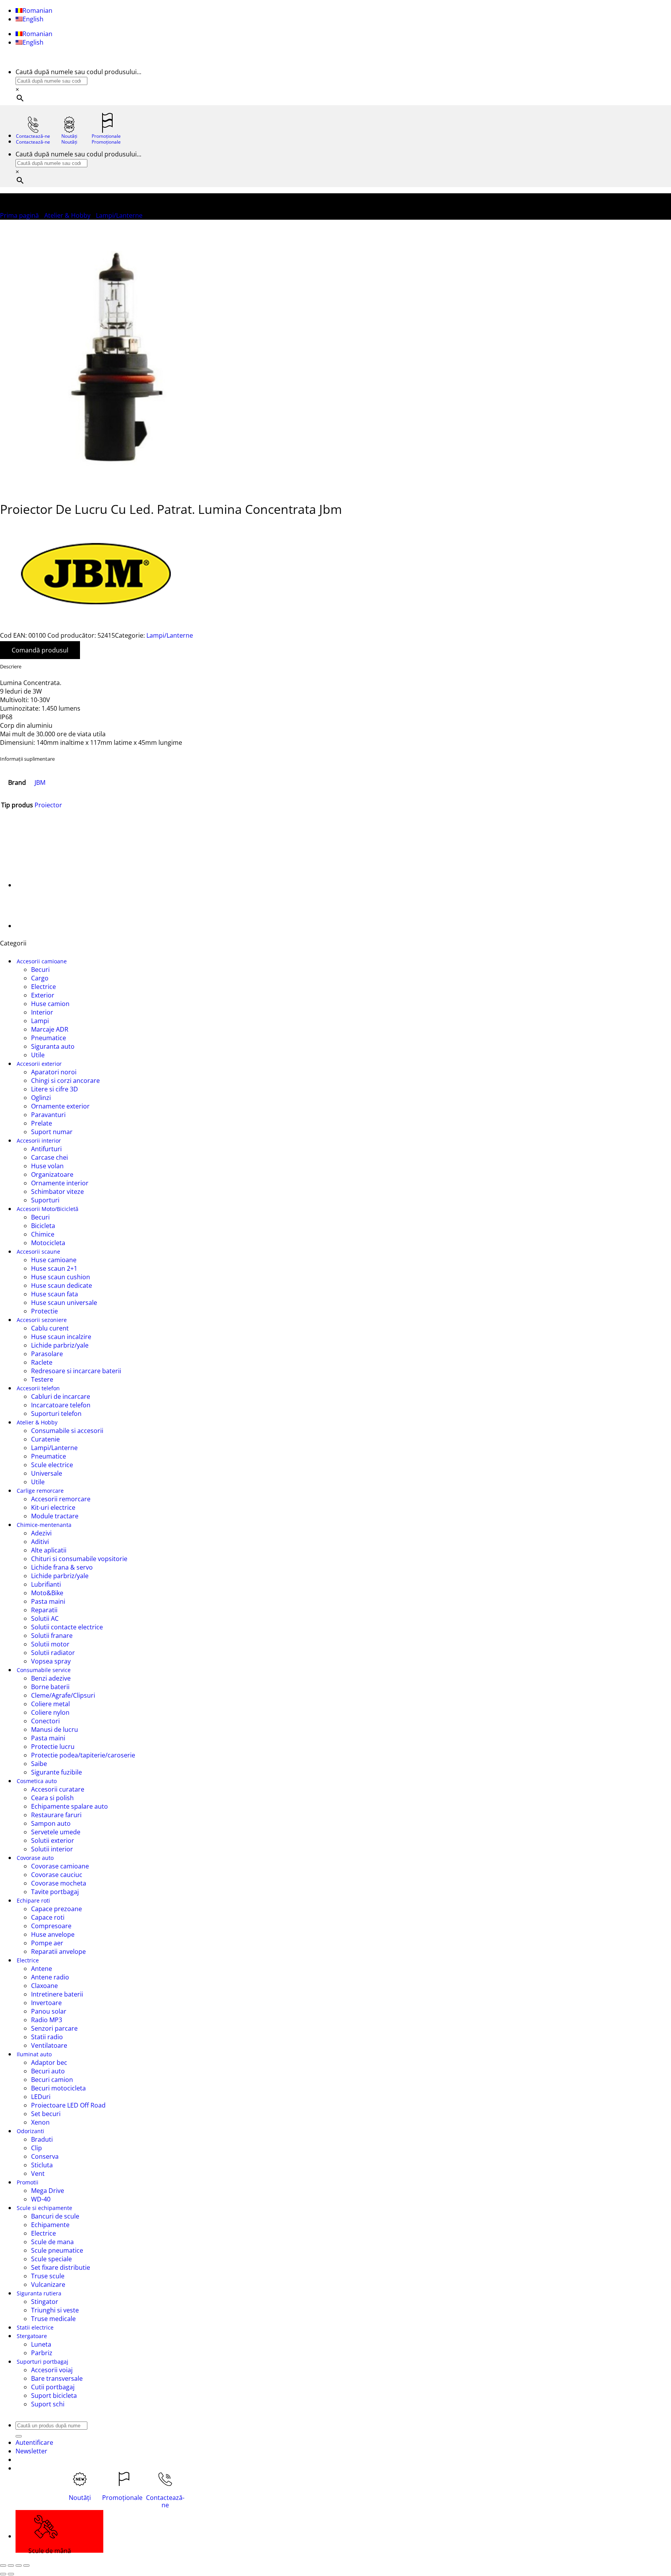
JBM (40, 782)
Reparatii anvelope (58, 1952)
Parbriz (42, 2353)
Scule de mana (52, 2242)
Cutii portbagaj (53, 2387)
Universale (47, 1473)
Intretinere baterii (57, 1994)
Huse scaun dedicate (62, 1285)
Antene (42, 1969)
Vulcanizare (48, 2285)
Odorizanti (30, 2131)
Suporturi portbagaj (43, 2362)
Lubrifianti (46, 1584)
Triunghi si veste (55, 2310)
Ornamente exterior (60, 1106)
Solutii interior (52, 1849)
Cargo (40, 978)
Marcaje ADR (50, 1029)
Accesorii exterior (39, 1064)
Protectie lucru (53, 1747)
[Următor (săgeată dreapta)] (11, 2574)
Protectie (44, 1311)
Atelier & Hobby (67, 215)
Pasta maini (48, 1601)
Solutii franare (52, 1636)
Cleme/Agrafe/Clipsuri (63, 1695)
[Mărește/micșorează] (3, 2566)
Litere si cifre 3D (55, 1089)
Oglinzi (41, 1098)
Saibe (39, 1764)
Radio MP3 (47, 2020)
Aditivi (40, 1542)
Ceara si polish (52, 1798)
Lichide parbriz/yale (60, 1345)
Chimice (43, 1234)
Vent (38, 2174)
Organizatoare (52, 1174)
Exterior (43, 995)
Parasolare (47, 1354)
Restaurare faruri (56, 1815)
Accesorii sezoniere (42, 1320)
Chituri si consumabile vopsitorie (79, 1559)
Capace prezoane (56, 1909)
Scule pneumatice (57, 2250)
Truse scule (48, 2276)
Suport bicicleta (54, 2396)
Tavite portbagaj (55, 1892)
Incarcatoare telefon (61, 1405)
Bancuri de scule (55, 2216)
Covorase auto (35, 1858)
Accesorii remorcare (61, 1499)
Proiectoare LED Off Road (68, 2105)
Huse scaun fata (55, 1294)
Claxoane (44, 1986)
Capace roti (48, 1917)
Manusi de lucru (55, 1729)
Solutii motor (50, 1644)
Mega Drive (48, 2191)
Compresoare (51, 1926)
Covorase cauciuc (57, 1875)
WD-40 (41, 2199)
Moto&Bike (47, 1593)
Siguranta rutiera (39, 2293)
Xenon (40, 2122)
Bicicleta (43, 1226)
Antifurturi (46, 1149)
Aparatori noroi (54, 1072)
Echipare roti (33, 1900)
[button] (31, 2451)
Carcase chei (50, 1157)
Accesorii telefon (38, 1388)
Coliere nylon (50, 1712)
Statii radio (47, 2037)
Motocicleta (48, 1243)
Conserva (45, 2156)
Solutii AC (45, 1618)
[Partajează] (19, 2566)
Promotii (28, 2182)
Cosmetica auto (37, 1781)
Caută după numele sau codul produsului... (78, 72)
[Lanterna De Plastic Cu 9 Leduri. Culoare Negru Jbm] (35, 885)
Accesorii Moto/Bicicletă (48, 1209)
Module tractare (55, 1516)
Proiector (48, 805)
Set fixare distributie (61, 2267)
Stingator (45, 2302)
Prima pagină (19, 215)
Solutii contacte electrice (67, 1627)
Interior (42, 1012)
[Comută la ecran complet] (11, 2566)
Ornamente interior (60, 1183)
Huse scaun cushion (61, 1277)
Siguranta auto (53, 1046)
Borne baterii (50, 1687)
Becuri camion (52, 2080)
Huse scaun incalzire (61, 1337)
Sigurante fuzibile (56, 1772)
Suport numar (52, 1132)
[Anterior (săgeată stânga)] (3, 2574)
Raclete (42, 1362)
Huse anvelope (53, 1934)
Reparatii (44, 1610)
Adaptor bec (49, 2063)
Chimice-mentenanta (44, 1525)
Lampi (40, 1021)
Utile (38, 1055)
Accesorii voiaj (52, 2370)
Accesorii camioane (42, 961)
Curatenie (45, 1439)
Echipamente (50, 2225)
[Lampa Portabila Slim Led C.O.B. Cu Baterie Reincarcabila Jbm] (35, 926)
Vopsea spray (51, 1661)
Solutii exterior (53, 1840)
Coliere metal (50, 1704)
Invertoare (46, 2003)
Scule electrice (52, 1465)
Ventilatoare (49, 2045)
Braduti (42, 2139)
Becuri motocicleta (58, 2088)
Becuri (40, 970)
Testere (42, 1379)
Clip (37, 2148)
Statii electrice (35, 2327)
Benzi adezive (51, 1678)
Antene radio (50, 1977)
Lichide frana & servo (62, 1567)
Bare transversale (57, 2378)
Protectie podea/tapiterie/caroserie (83, 1755)
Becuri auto (48, 2071)
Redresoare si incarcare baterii (76, 1371)
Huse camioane (54, 1260)
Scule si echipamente (44, 2208)
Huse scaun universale (64, 1303)
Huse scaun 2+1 (54, 1268)
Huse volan (47, 1166)
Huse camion (50, 1004)
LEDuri (41, 2097)
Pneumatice (49, 1038)
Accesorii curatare (58, 1789)
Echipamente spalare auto (70, 1806)
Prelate (42, 1123)
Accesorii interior (39, 1141)
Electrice (43, 987)
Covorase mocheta (59, 1883)
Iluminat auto (34, 2054)
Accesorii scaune (38, 1252)
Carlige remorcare (40, 1491)
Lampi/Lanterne (119, 215)
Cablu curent (50, 1328)
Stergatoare (32, 2336)
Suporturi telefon (56, 1414)
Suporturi (45, 1200)
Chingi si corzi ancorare (65, 1081)
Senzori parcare (54, 2028)
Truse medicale (53, 2319)
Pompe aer (47, 1943)
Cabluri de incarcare (61, 1396)
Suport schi (48, 2404)
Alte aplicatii (49, 1550)
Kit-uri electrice (53, 1507)
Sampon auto (51, 1823)
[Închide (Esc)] (26, 2566)
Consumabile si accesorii (67, 1431)
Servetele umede (56, 1832)
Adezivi (41, 1533)
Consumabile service (44, 1670)
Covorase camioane (60, 1866)
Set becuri (46, 2114)
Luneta (41, 2344)
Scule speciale (51, 2259)
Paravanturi (48, 1115)
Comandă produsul (40, 650)
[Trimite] (19, 2436)
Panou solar (49, 2011)
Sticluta (42, 2165)
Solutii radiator (53, 1653)
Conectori (45, 1721)
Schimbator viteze (57, 1192)
